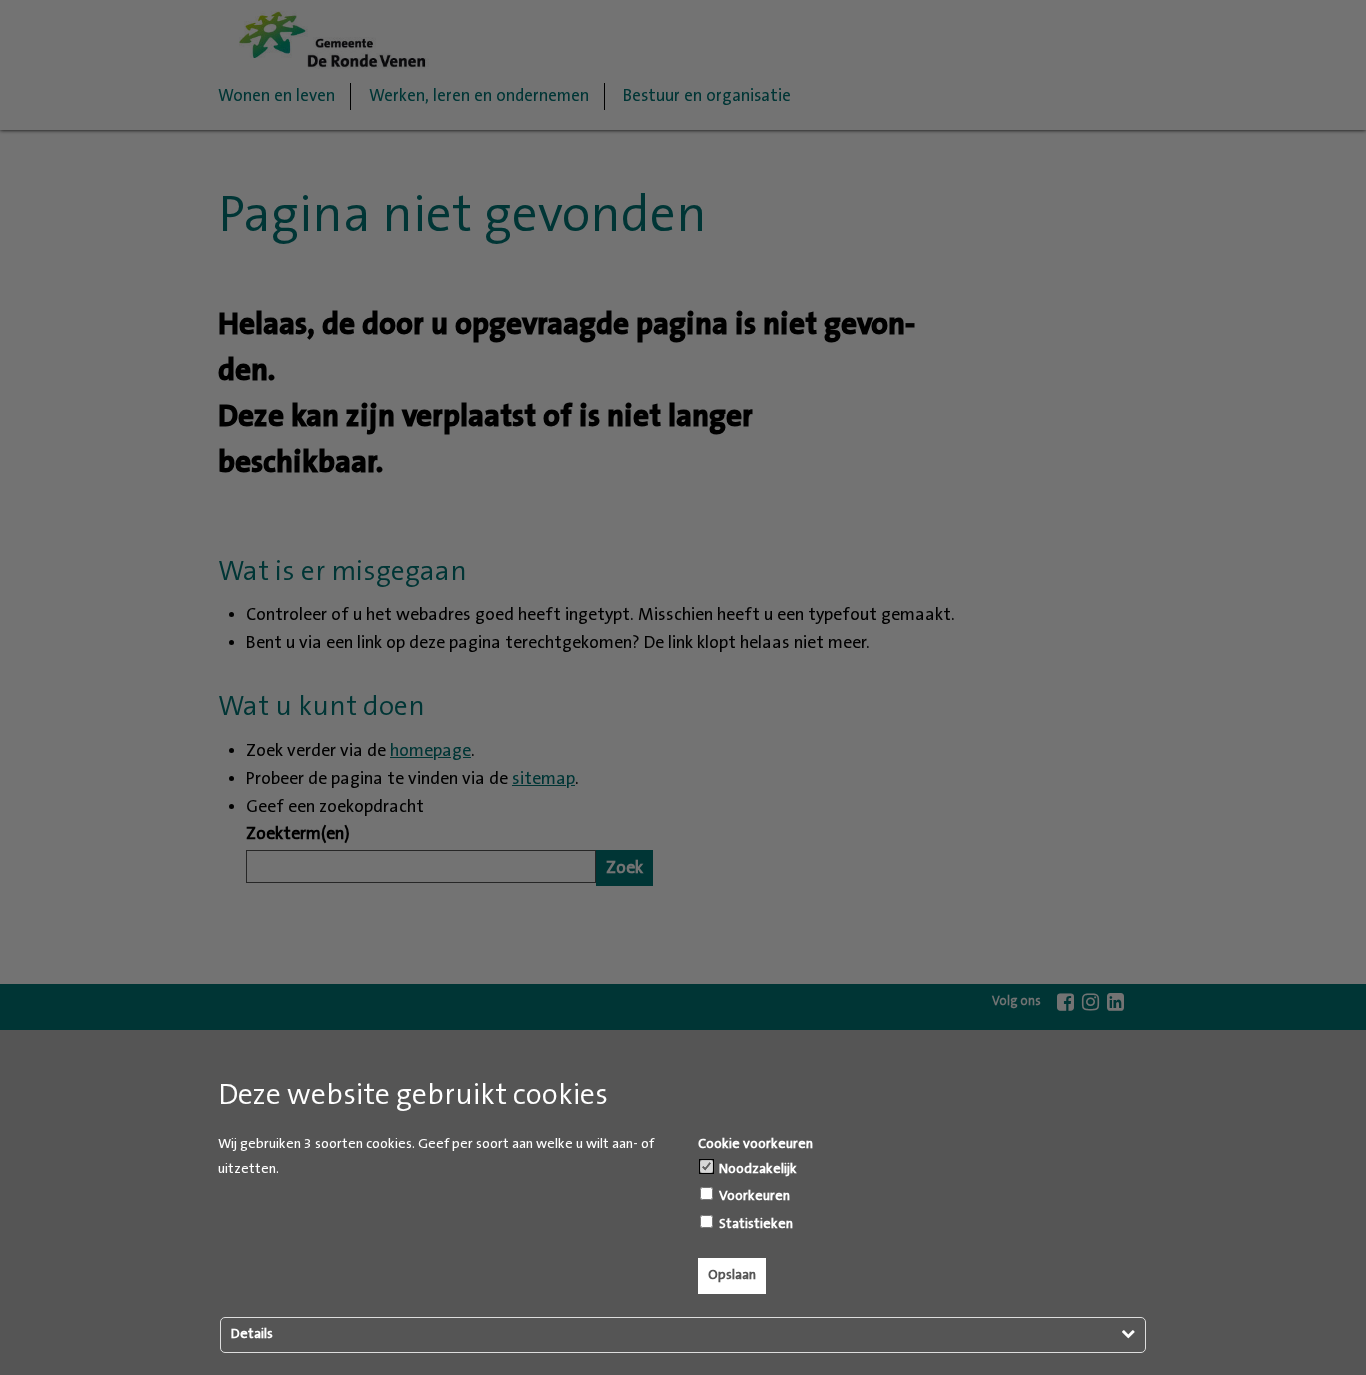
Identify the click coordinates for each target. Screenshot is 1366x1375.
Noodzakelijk (756, 1169)
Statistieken (754, 1224)
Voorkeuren (753, 1196)
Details (252, 1334)
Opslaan (732, 1275)
